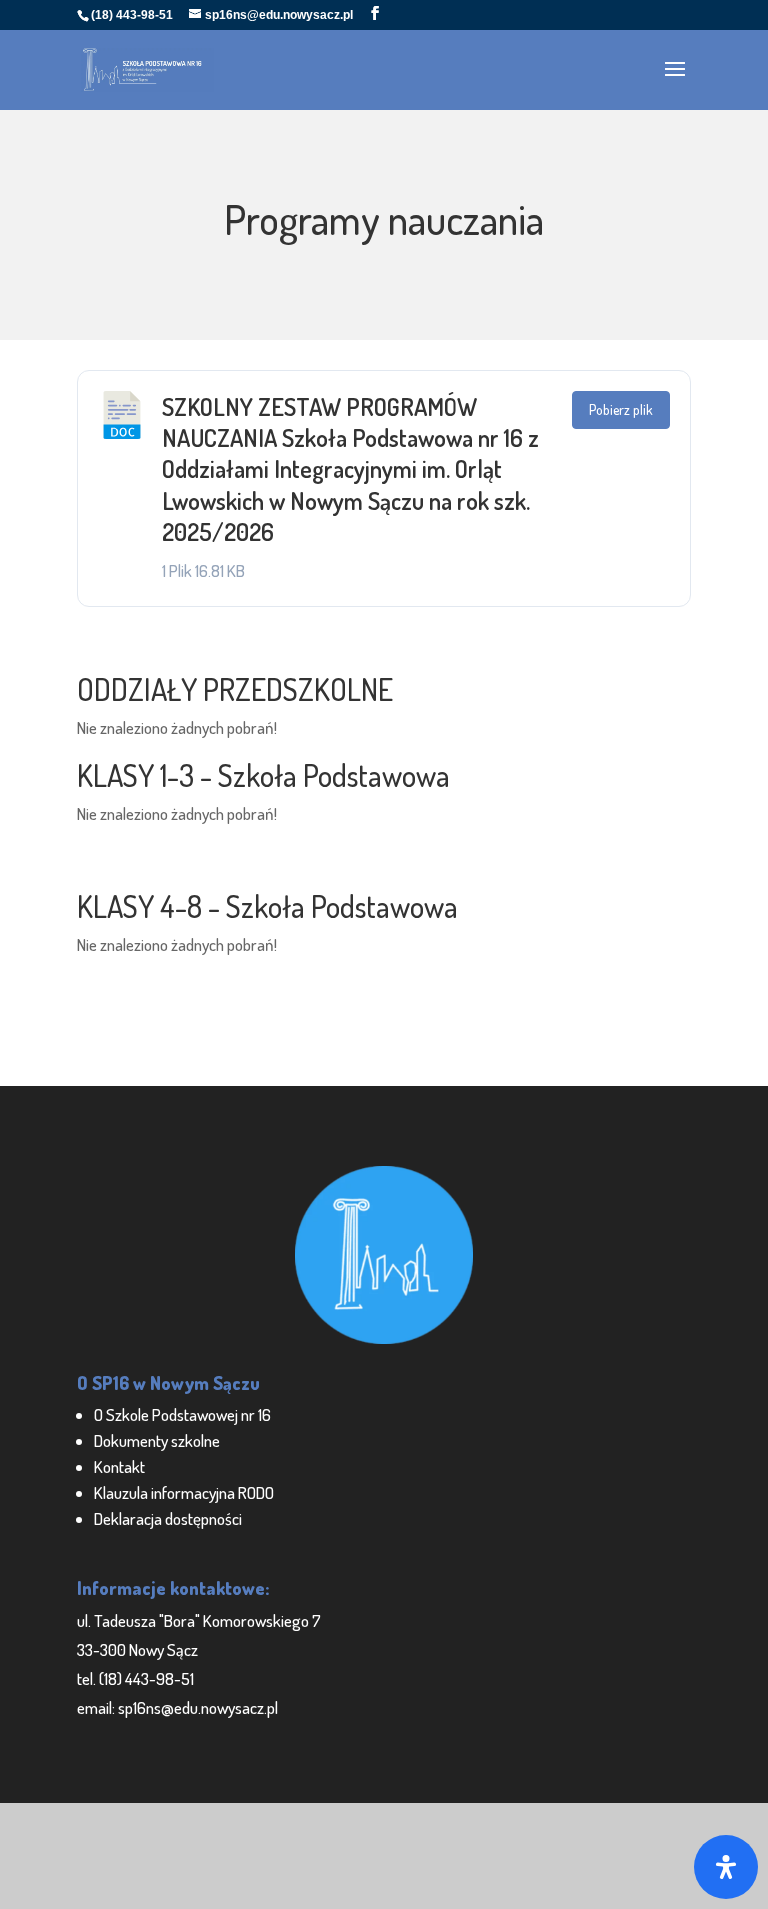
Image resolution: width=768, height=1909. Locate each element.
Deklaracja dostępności (168, 1518)
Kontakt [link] (119, 1466)
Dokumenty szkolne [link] (157, 1440)
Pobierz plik (621, 409)
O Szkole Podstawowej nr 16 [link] (182, 1414)
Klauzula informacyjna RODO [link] (184, 1492)
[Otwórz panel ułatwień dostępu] (726, 1867)
